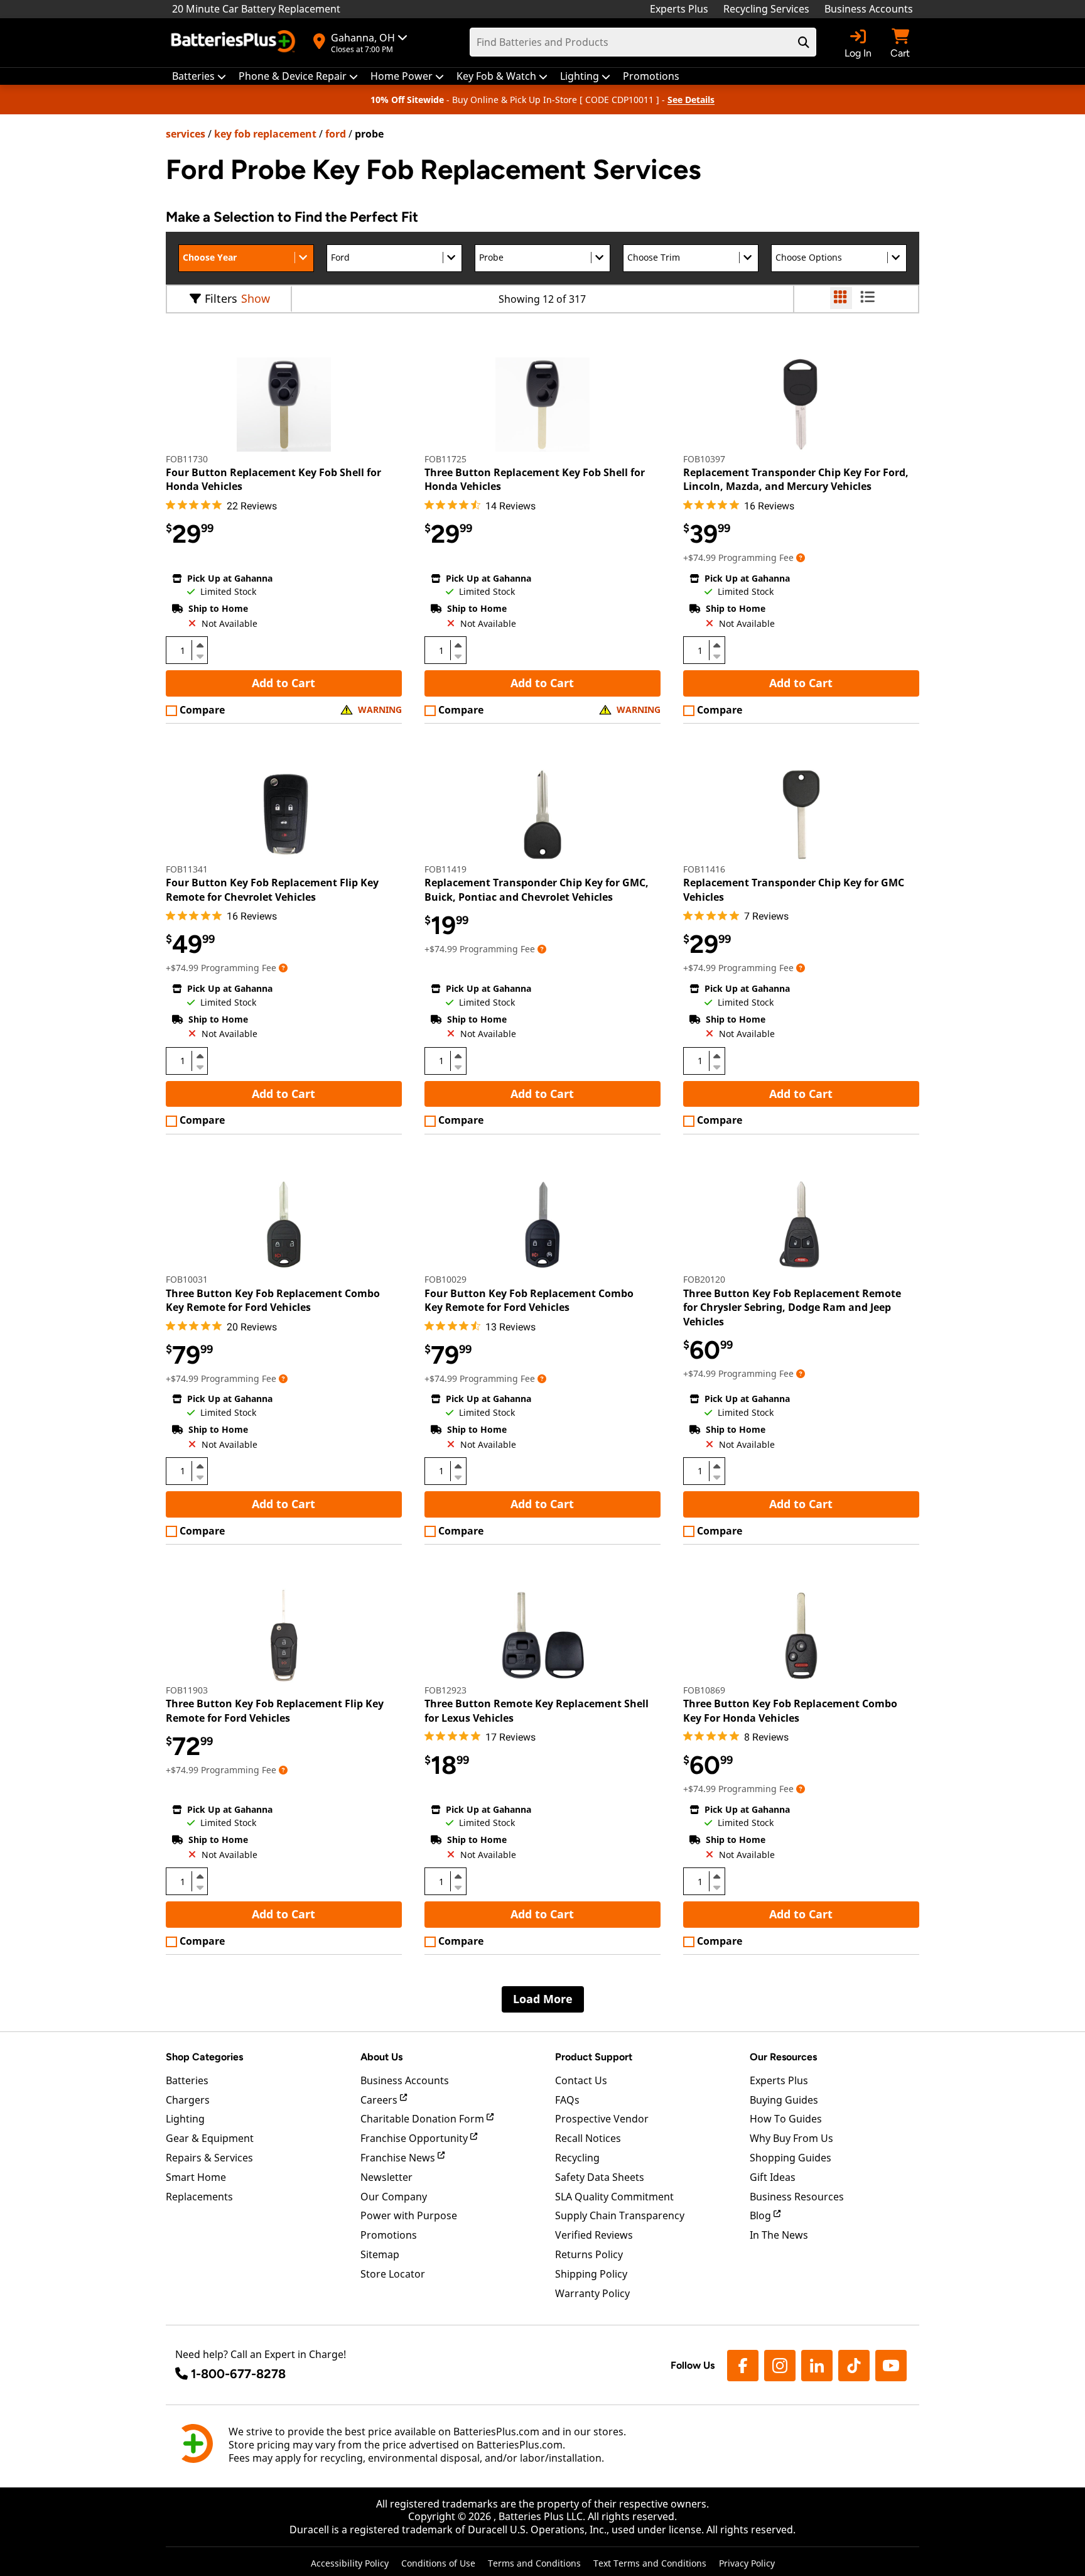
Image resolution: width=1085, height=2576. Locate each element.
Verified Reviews (594, 2235)
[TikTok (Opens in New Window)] (854, 2366)
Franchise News (399, 2158)
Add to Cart (283, 683)
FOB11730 (187, 459)
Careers (380, 2100)
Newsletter (386, 2177)
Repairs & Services (209, 2158)
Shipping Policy (591, 2274)
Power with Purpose (409, 2215)
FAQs (567, 2100)
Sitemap (380, 2254)
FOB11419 (445, 869)
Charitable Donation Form (424, 2119)
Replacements (199, 2197)
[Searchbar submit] (804, 42)
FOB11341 (187, 869)
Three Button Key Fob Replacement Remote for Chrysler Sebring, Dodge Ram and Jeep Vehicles (792, 1307)
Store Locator (393, 2274)
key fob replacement (265, 134)
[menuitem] (199, 76)
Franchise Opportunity (415, 2138)
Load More (543, 1999)
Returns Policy (589, 2254)
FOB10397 (704, 459)
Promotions (389, 2235)
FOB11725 (445, 459)
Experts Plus (679, 9)
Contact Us (581, 2080)
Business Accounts (869, 9)
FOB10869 (704, 1690)
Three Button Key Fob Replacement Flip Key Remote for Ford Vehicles (275, 1710)
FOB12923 (445, 1690)
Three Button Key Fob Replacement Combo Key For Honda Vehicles (790, 1710)
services (186, 134)
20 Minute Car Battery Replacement (256, 9)
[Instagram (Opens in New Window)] (780, 2366)
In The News (779, 2235)
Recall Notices (588, 2138)
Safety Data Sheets (600, 2177)
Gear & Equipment (210, 2138)
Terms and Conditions (534, 2563)
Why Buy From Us (791, 2138)
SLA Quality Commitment (614, 2197)
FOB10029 (445, 1279)
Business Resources (797, 2197)
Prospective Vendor (602, 2119)
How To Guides (786, 2119)
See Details (691, 100)
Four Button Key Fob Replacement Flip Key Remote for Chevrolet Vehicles (272, 889)
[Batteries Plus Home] (235, 43)
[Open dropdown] (801, 557)
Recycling (577, 2158)
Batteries (187, 2080)
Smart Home (196, 2177)
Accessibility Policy (350, 2563)
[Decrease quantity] (200, 655)
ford (336, 134)
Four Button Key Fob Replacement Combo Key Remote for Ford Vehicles (529, 1300)
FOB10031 (187, 1279)
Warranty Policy (592, 2293)
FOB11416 (704, 869)
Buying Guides (784, 2100)
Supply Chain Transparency (620, 2215)
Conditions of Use (438, 2563)
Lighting (185, 2119)
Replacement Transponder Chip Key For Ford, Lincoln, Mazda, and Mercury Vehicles (796, 479)
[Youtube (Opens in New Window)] (891, 2366)
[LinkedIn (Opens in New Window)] (817, 2366)
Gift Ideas (773, 2177)
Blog (762, 2215)
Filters (221, 298)
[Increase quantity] (200, 645)
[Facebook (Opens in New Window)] (743, 2366)
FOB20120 (704, 1279)
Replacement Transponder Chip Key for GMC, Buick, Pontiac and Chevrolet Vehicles (537, 889)
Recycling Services (766, 9)
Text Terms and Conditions (650, 2563)
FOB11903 (187, 1690)
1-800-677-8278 (238, 2374)
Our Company (394, 2197)
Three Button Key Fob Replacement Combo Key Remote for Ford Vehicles (273, 1300)
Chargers (188, 2100)
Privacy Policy (747, 2563)
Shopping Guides (791, 2158)
